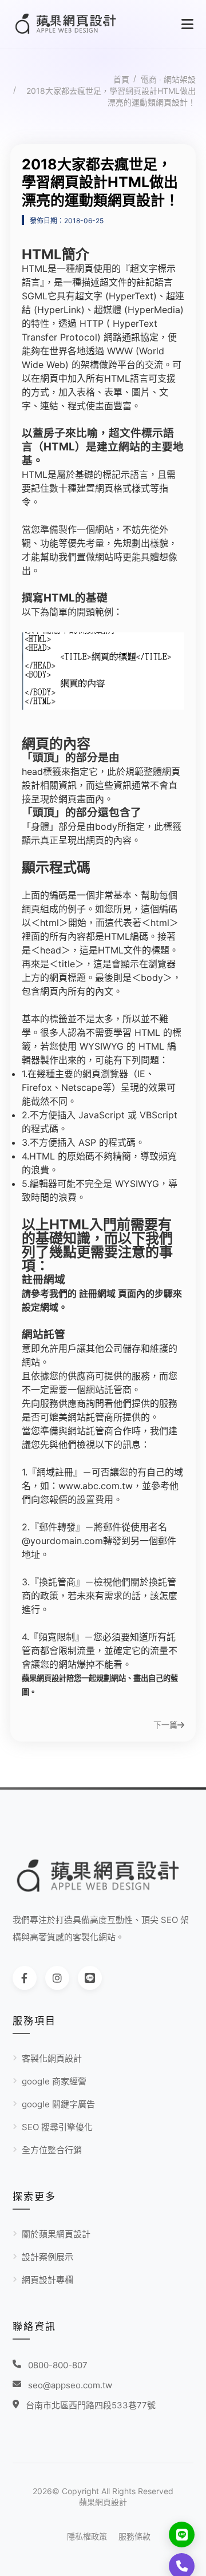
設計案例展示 (47, 2257)
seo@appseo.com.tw (70, 2385)
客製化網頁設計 (52, 2058)
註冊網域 (97, 1293)
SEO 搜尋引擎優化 (57, 2127)
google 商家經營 (54, 2081)
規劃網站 (111, 1678)
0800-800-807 (58, 2365)
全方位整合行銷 (52, 2150)
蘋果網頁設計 (103, 2502)
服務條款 (134, 2536)
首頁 (121, 79)
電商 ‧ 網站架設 (168, 79)
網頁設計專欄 (47, 2280)
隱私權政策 (87, 2536)
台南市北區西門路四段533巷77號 (91, 2405)
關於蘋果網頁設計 (56, 2234)
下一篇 (165, 1725)
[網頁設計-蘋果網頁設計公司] (76, 24)
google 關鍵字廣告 (58, 2104)
